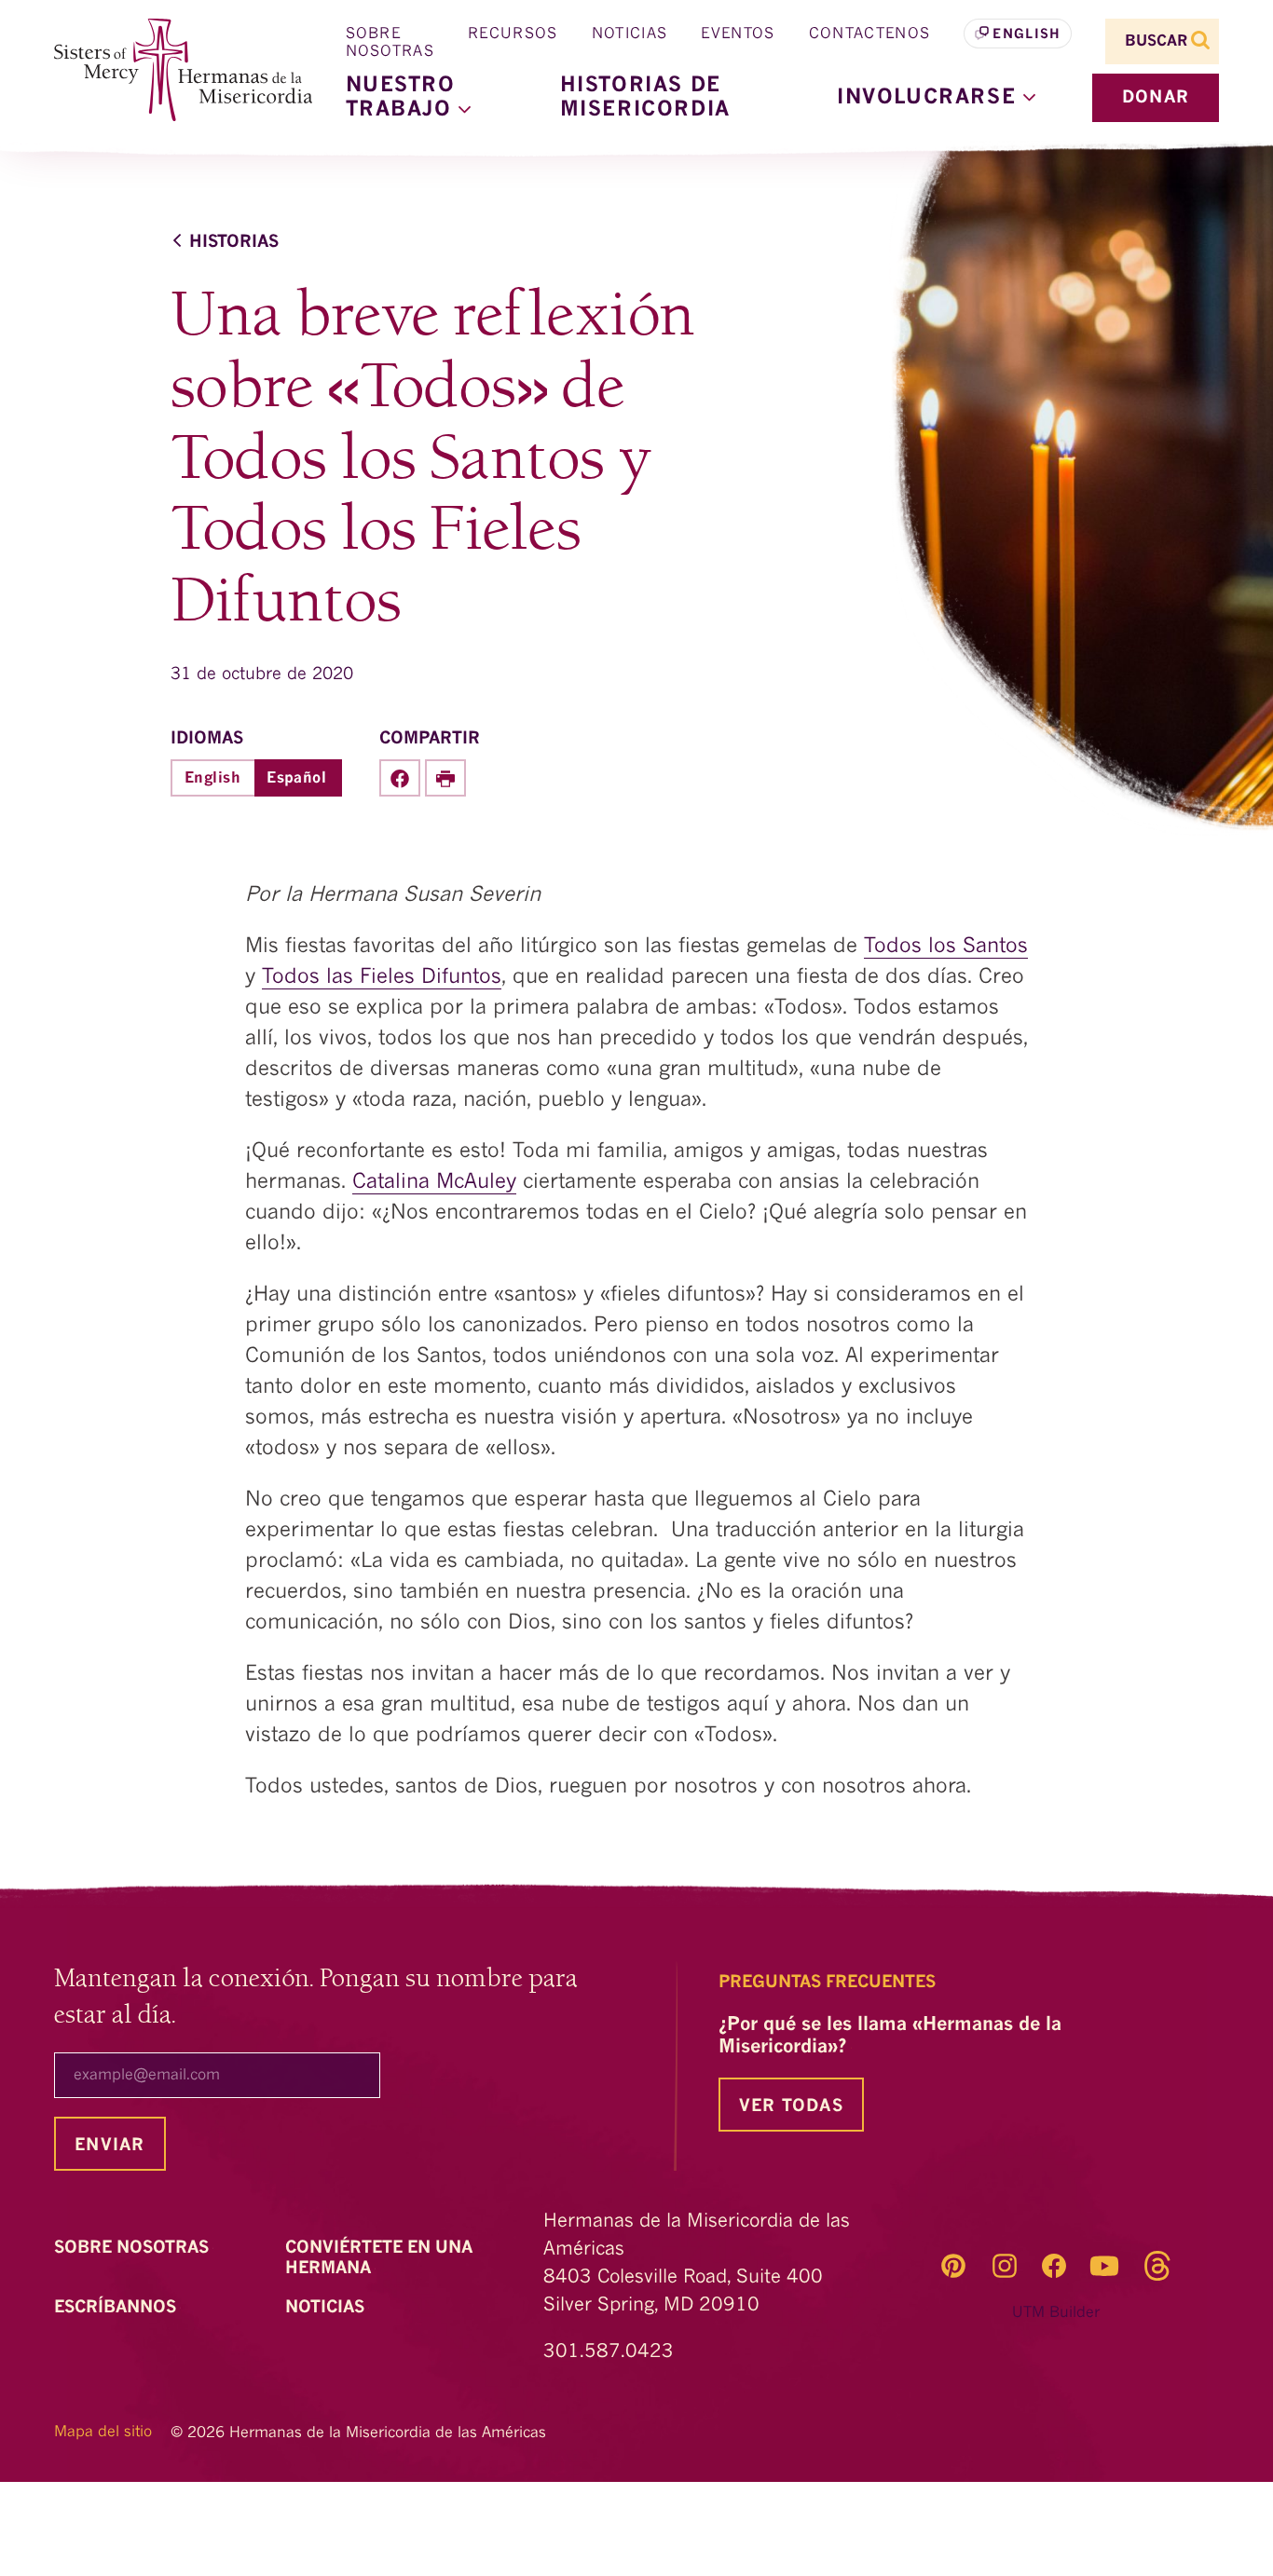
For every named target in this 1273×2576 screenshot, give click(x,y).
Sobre (134, 2248)
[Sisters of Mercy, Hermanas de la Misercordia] (171, 70)
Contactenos (870, 34)
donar (1156, 98)
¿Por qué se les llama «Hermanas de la (890, 2037)
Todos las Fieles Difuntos (382, 977)
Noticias (630, 34)
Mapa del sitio (103, 2433)
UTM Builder (1056, 2313)
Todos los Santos (946, 947)
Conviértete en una (379, 2258)
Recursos (513, 34)
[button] (936, 98)
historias (234, 242)
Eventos (738, 34)
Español (296, 779)
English (1027, 34)
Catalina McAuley (434, 1182)
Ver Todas (791, 2106)
